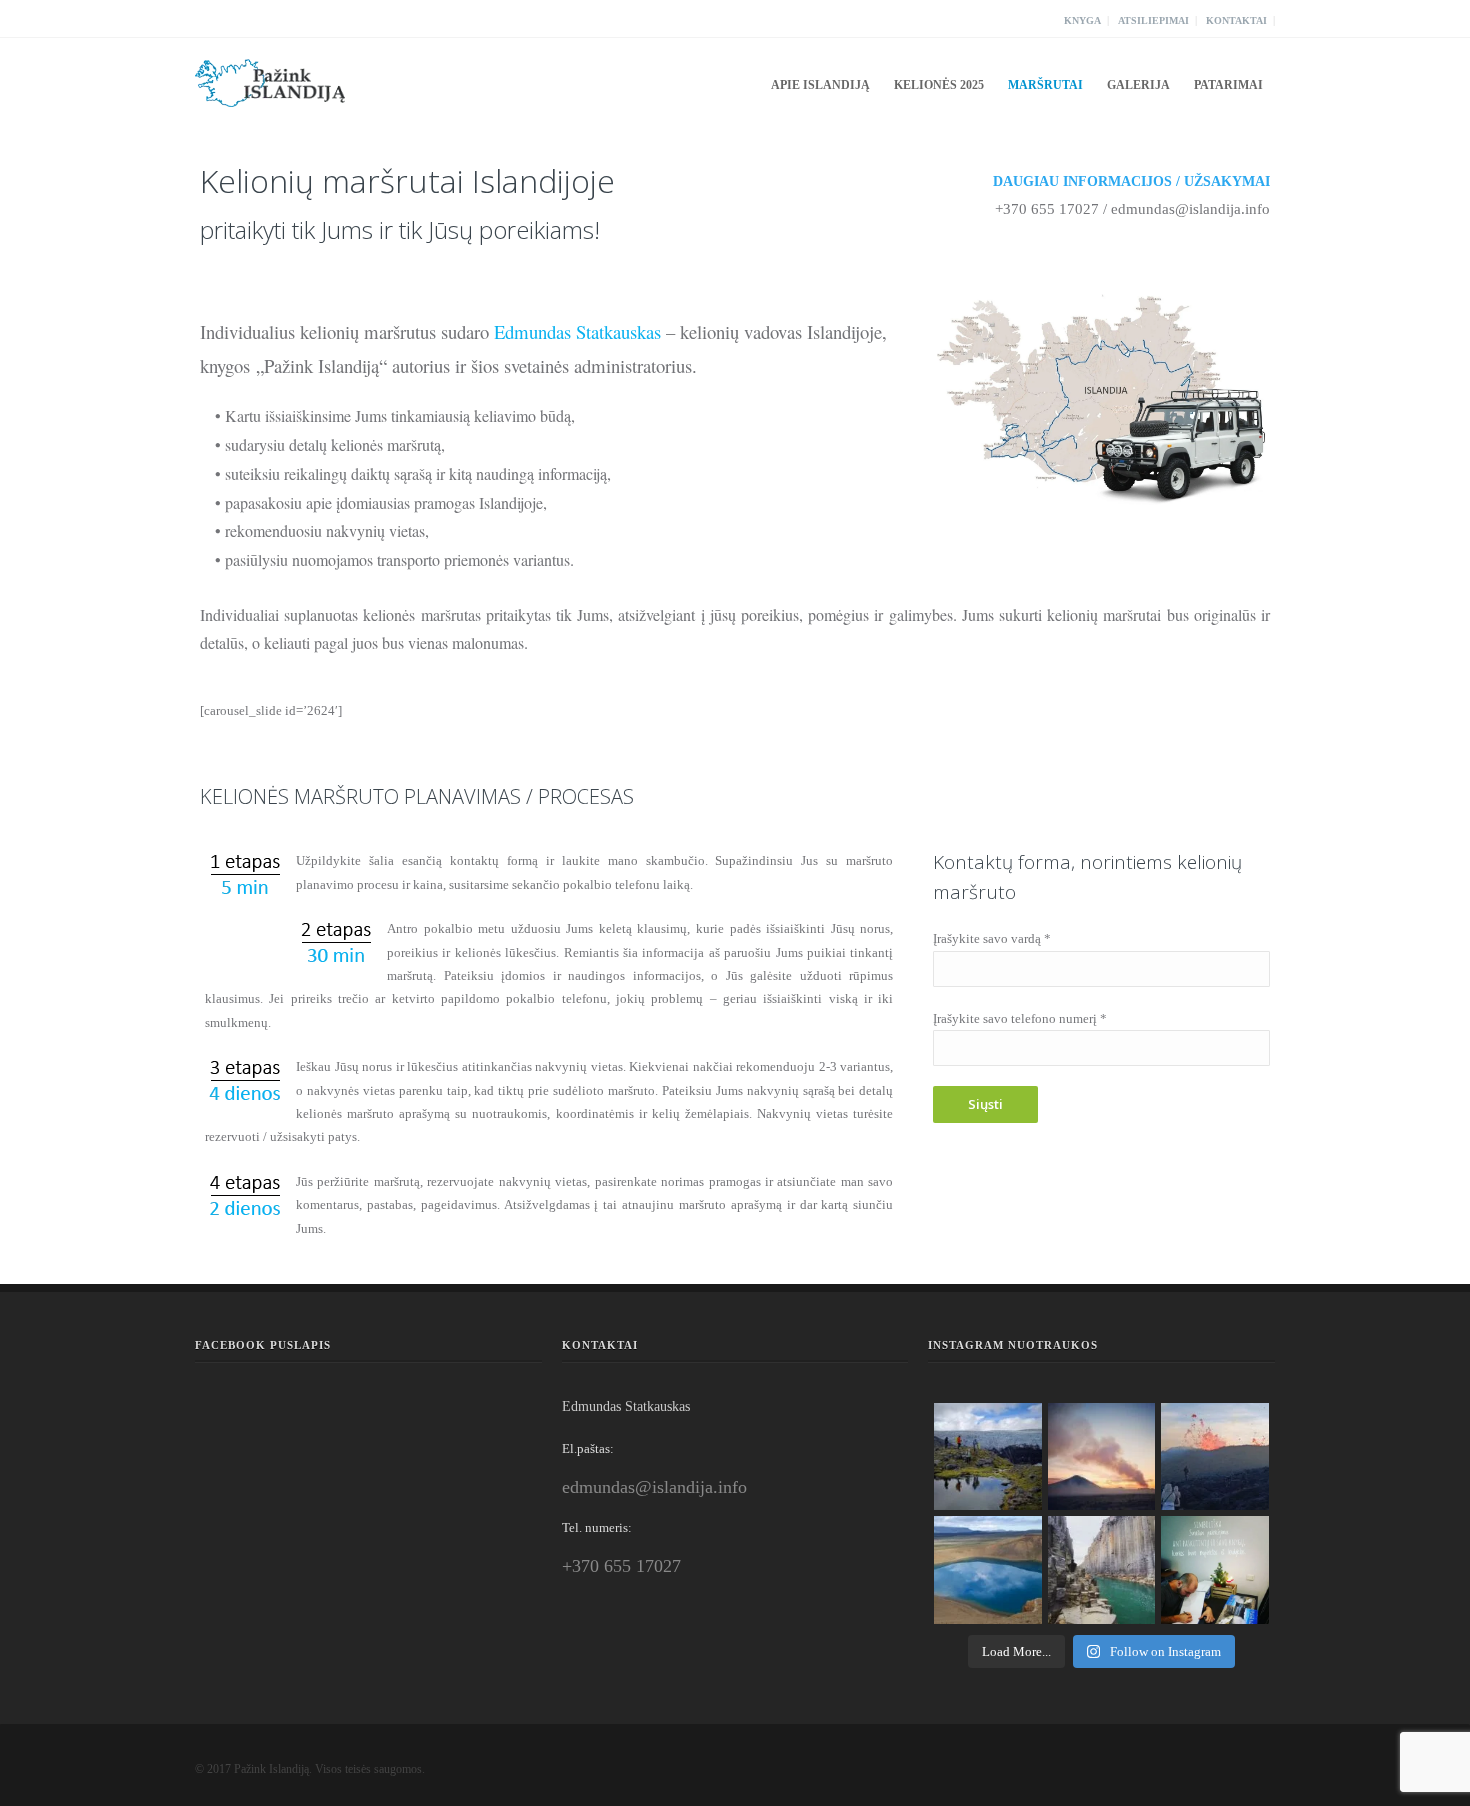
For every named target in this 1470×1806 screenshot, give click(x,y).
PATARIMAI (1228, 85)
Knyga (1082, 20)
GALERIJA (1138, 85)
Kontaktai (1236, 20)
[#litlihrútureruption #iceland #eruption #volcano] (1102, 1457)
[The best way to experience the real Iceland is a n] (988, 1457)
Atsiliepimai (1153, 20)
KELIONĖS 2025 (939, 85)
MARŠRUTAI (1045, 85)
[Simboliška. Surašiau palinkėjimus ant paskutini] (1215, 1570)
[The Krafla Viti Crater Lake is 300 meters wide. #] (988, 1570)
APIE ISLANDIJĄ (820, 85)
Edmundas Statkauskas (577, 331)
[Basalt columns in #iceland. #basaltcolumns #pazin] (1102, 1570)
